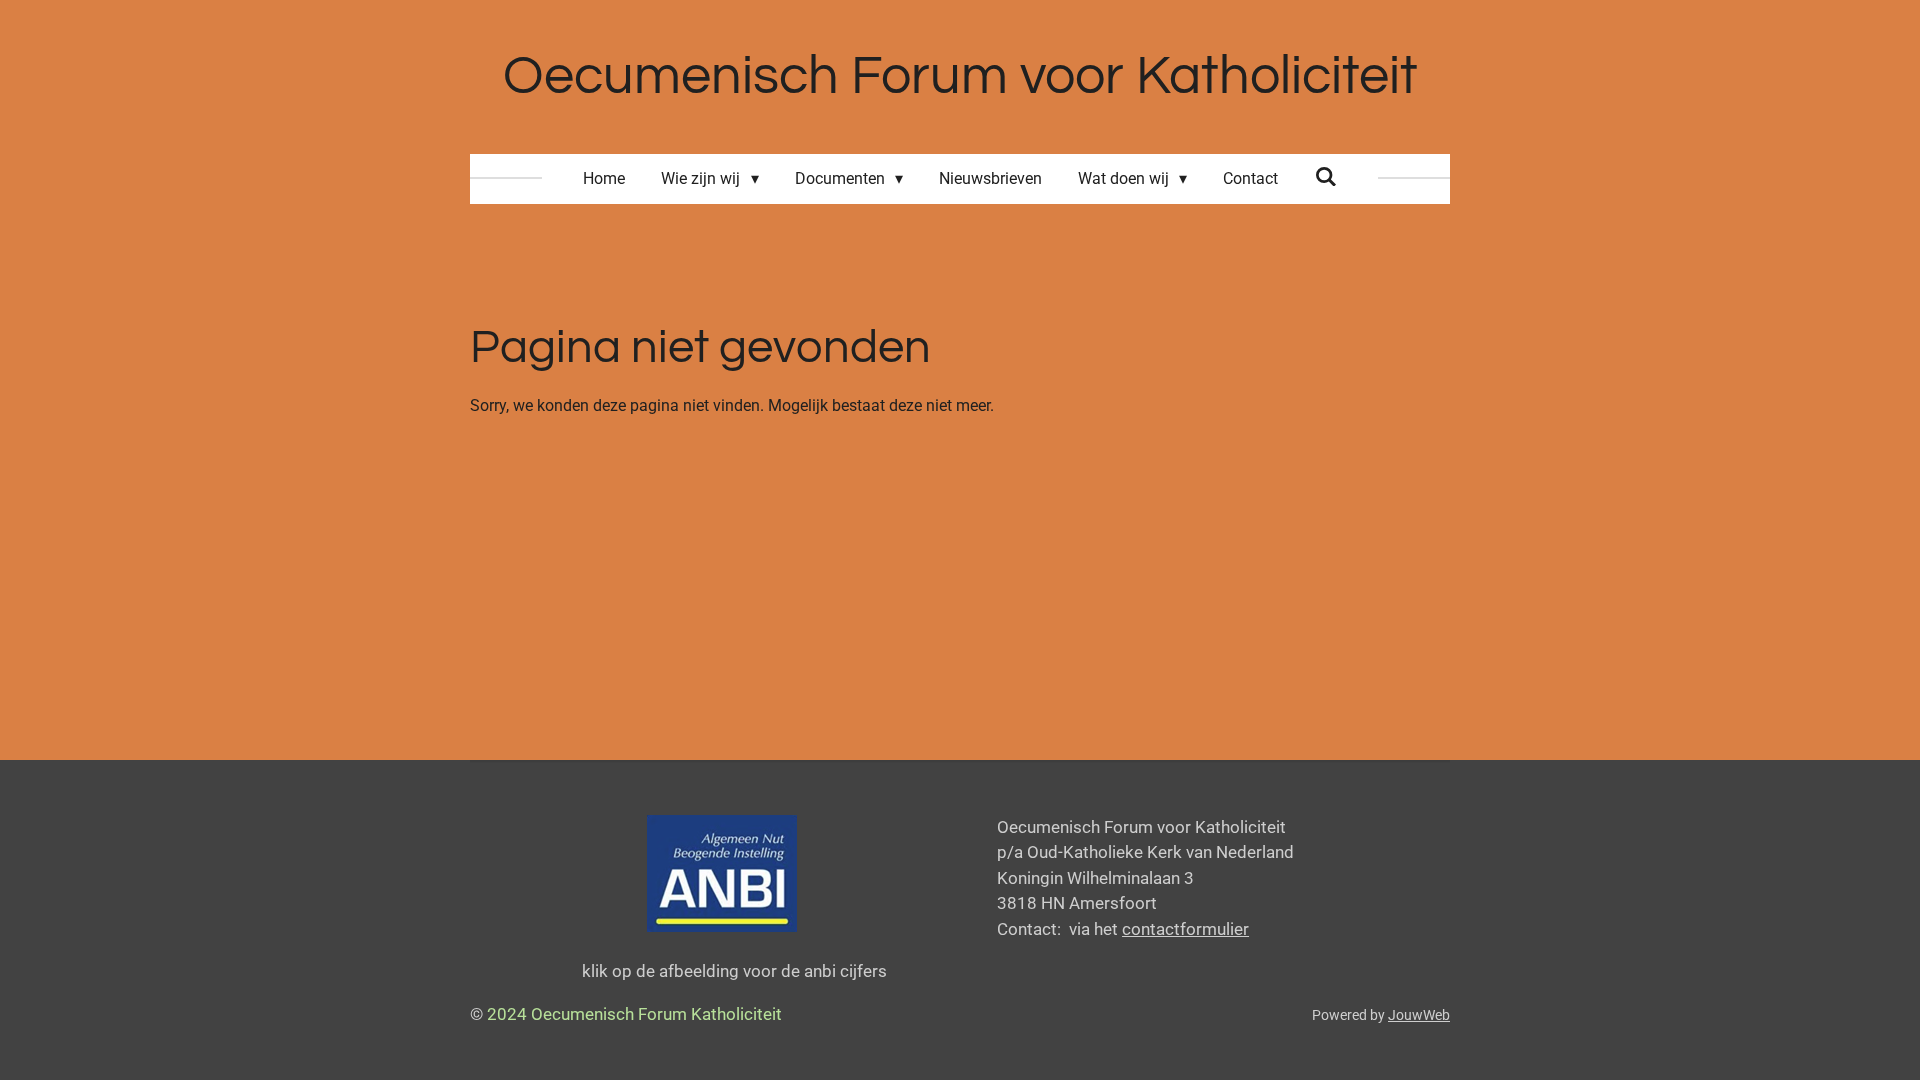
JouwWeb (1419, 1015)
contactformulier (1185, 929)
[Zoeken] (1325, 176)
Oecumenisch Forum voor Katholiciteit (960, 76)
